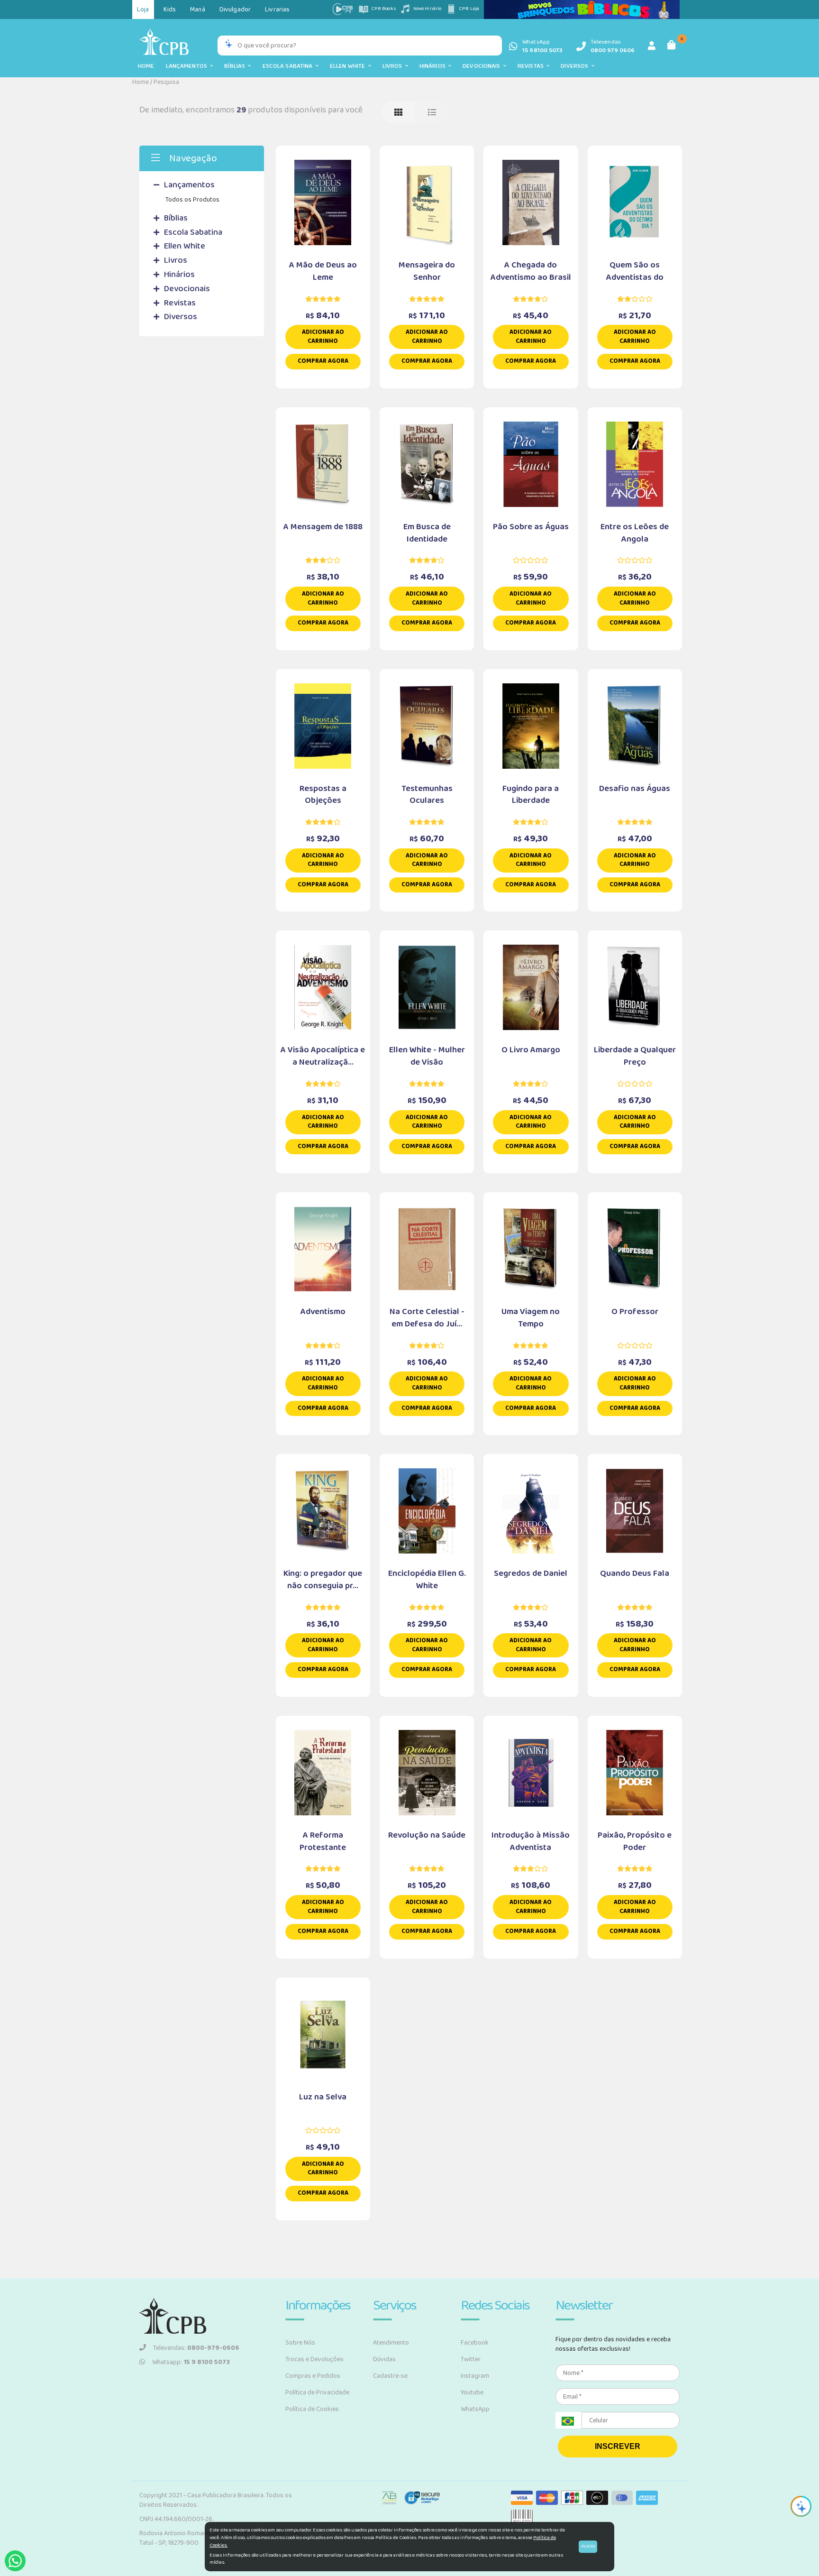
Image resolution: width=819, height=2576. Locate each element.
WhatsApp (475, 2409)
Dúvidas (384, 2359)
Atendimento (391, 2343)
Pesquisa (166, 82)
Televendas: (196, 2348)
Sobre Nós (300, 2343)
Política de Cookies (312, 2409)
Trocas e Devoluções (314, 2359)
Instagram (475, 2376)
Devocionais (483, 66)
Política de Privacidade (317, 2392)
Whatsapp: (191, 2362)
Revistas (532, 66)
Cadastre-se (390, 2376)
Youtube (472, 2392)
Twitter (471, 2359)
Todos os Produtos (192, 200)
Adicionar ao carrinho (323, 337)
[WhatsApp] (15, 2561)
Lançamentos (188, 66)
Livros (394, 66)
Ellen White (349, 66)
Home (146, 66)
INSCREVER (618, 2446)
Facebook (475, 2343)
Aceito (588, 2546)
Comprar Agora (323, 361)
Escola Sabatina (289, 66)
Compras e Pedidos (313, 2376)
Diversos (576, 66)
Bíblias (236, 66)
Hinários (434, 66)
